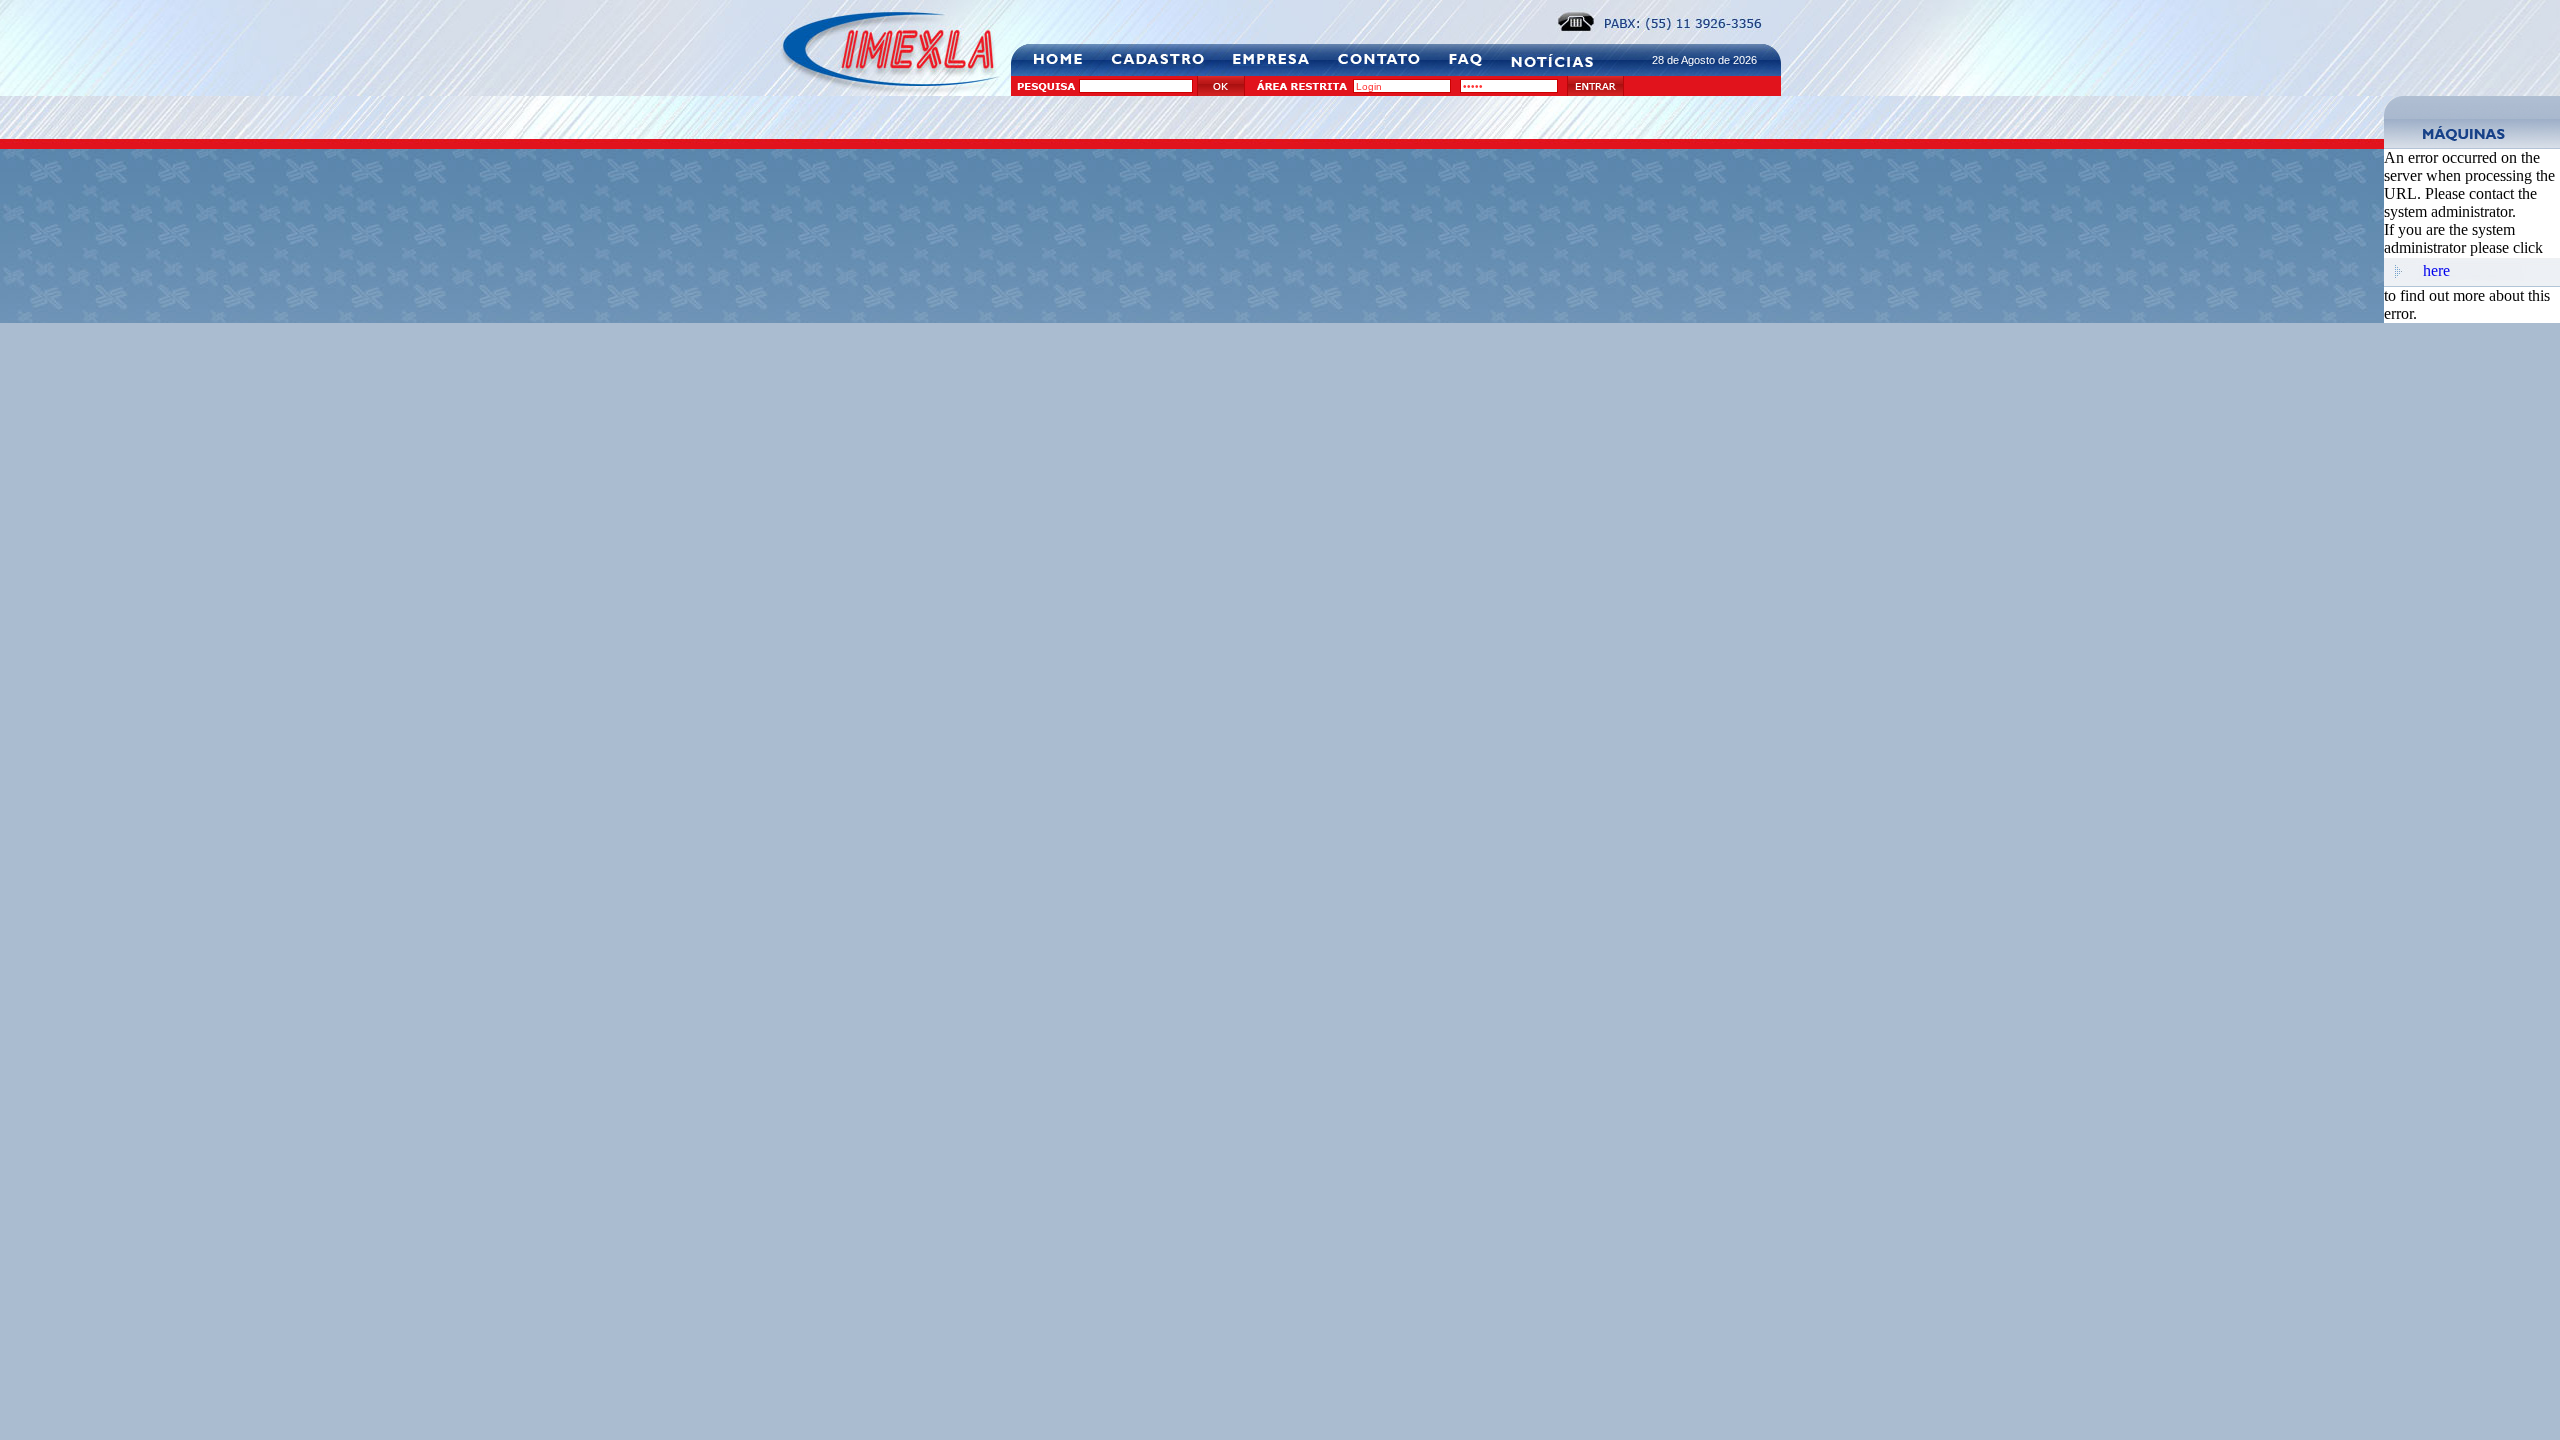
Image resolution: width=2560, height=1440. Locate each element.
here (2436, 270)
